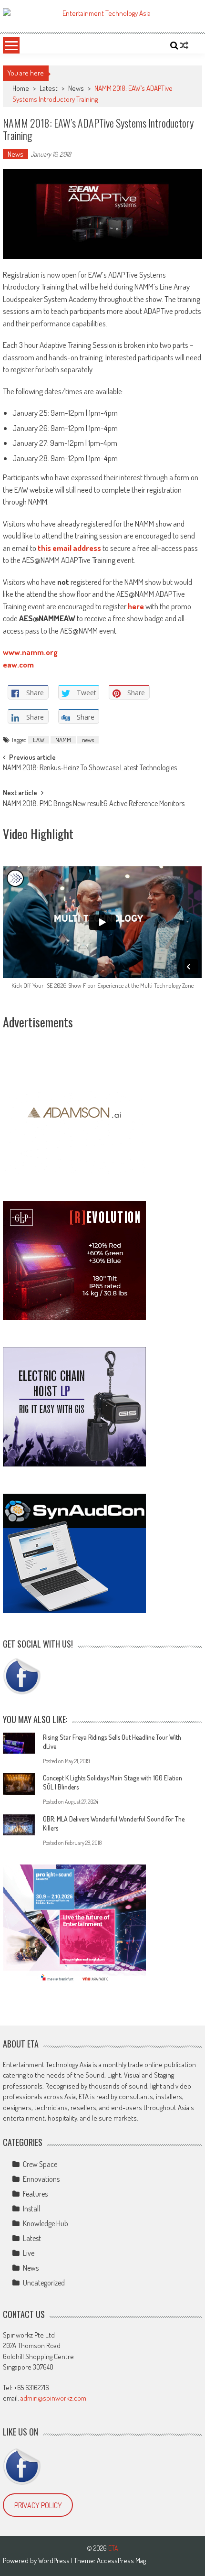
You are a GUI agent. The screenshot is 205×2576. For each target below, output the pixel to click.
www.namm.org (30, 652)
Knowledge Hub (46, 2223)
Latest (49, 88)
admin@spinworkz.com (53, 2398)
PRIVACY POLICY (38, 2505)
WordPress (55, 2560)
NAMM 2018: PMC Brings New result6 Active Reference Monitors (94, 804)
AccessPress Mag (121, 2560)
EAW (39, 740)
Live (29, 2253)
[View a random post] (184, 45)
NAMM (63, 740)
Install (31, 2209)
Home (21, 88)
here (136, 606)
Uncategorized (44, 2283)
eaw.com (18, 664)
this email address (69, 548)
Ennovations (41, 2179)
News (76, 88)
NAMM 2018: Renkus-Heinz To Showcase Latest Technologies (90, 768)
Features (35, 2194)
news (88, 740)
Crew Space (40, 2164)
